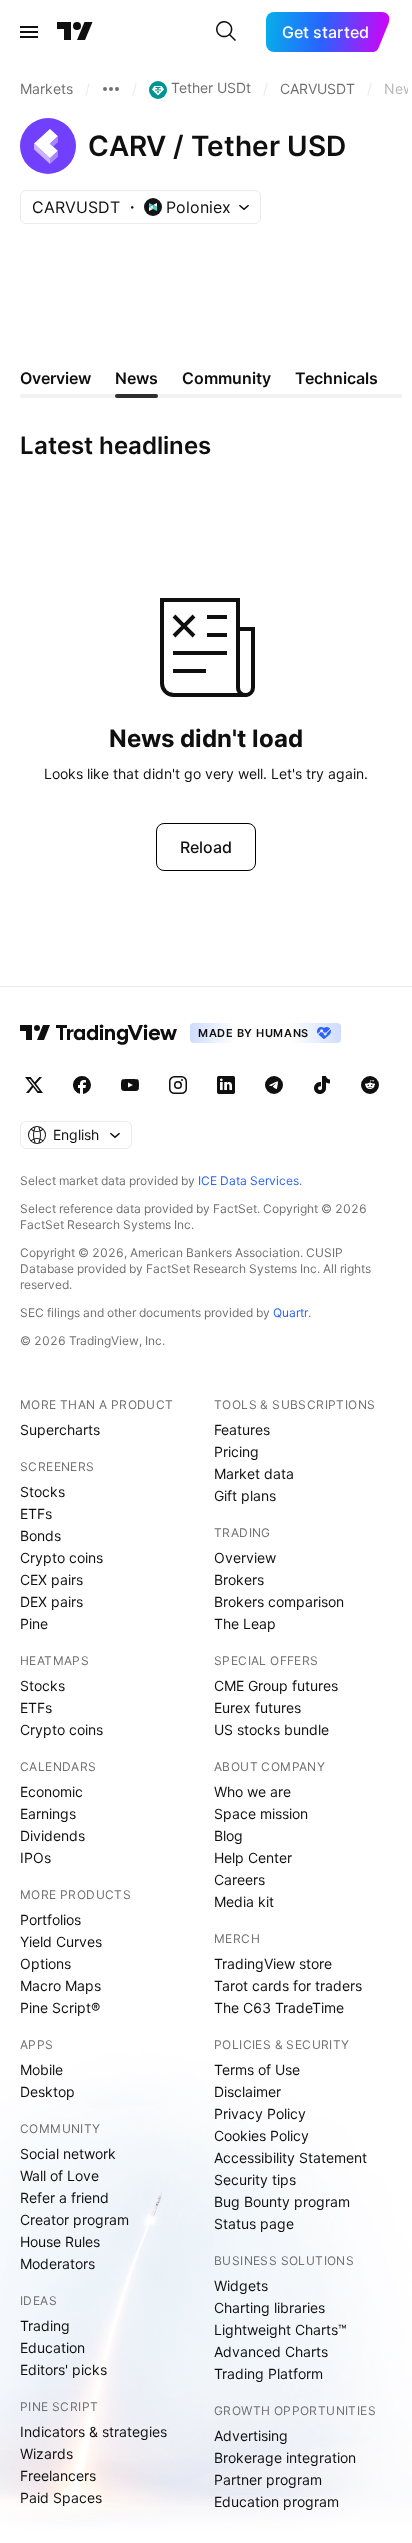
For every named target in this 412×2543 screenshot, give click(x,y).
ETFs (36, 1513)
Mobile (41, 2069)
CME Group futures (276, 1685)
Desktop (47, 2091)
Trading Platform (268, 2373)
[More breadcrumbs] (111, 89)
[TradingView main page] (75, 32)
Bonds (40, 1535)
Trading (45, 2325)
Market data (254, 1473)
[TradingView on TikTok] (322, 1085)
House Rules (60, 2241)
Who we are (252, 1791)
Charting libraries (269, 2307)
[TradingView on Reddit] (370, 1085)
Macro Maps (60, 1985)
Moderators (57, 2263)
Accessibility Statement (290, 2157)
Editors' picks (63, 2369)
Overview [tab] (55, 378)
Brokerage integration (285, 2457)
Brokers (239, 1579)
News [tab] (136, 378)
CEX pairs (51, 1579)
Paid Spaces (61, 2497)
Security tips (255, 2179)
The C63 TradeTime (279, 2007)
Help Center (253, 1857)
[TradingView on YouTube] (130, 1085)
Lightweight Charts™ (280, 2329)
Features (242, 1429)
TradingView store (273, 1963)
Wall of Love (59, 2175)
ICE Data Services (248, 1180)
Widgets (241, 2285)
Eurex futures (257, 1707)
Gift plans (245, 1495)
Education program (276, 2501)
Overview (245, 1557)
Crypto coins (61, 1557)
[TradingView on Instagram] (178, 1085)
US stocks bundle (271, 1729)
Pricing (236, 1451)
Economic (51, 1791)
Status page (254, 2223)
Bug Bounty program (282, 2201)
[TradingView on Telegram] (274, 1085)
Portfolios (50, 1919)
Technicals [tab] (336, 378)
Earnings (48, 1813)
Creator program (74, 2219)
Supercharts (60, 1429)
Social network (68, 2153)
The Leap (245, 1623)
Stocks (42, 1491)
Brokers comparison (279, 1601)
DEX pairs (51, 1601)
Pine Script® (60, 2007)
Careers (239, 1879)
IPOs (35, 1857)
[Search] (226, 32)
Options (45, 1963)
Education (52, 2347)
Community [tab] (226, 378)
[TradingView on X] (34, 1085)
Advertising (251, 2435)
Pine (34, 1623)
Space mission (261, 1813)
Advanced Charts (271, 2351)
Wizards (46, 2453)
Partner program (268, 2479)
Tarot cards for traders (288, 1985)
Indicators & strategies (93, 2431)
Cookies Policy (261, 2135)
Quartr (290, 1312)
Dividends (52, 1835)
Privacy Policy (260, 2113)
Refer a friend (64, 2197)
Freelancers (58, 2475)
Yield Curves (61, 1941)
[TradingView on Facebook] (82, 1085)
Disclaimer (247, 2091)
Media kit (244, 1901)
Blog (228, 1835)
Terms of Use (257, 2069)
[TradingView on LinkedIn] (226, 1085)
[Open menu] (29, 32)
